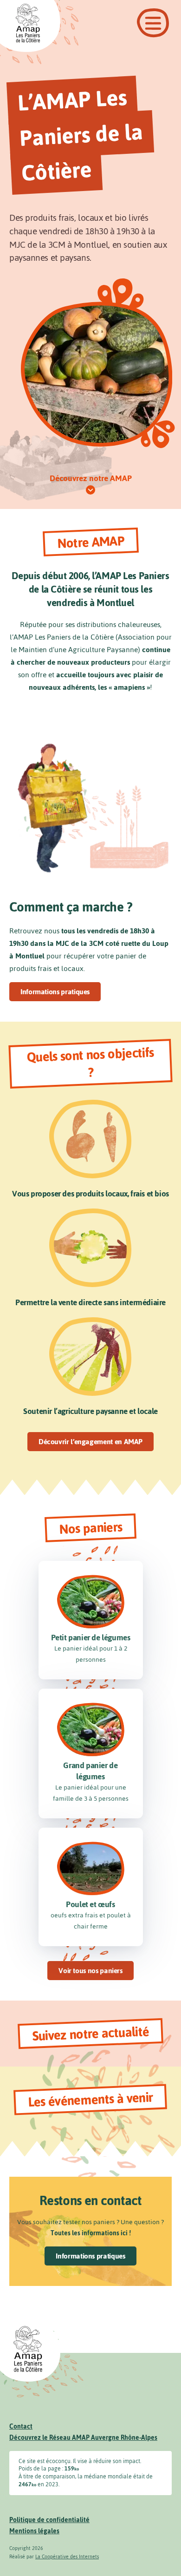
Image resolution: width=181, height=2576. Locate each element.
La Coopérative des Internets (67, 2557)
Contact (21, 2427)
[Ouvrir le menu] (153, 23)
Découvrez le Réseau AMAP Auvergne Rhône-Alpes (83, 2438)
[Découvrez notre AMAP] (90, 490)
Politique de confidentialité (49, 2520)
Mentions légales (34, 2531)
